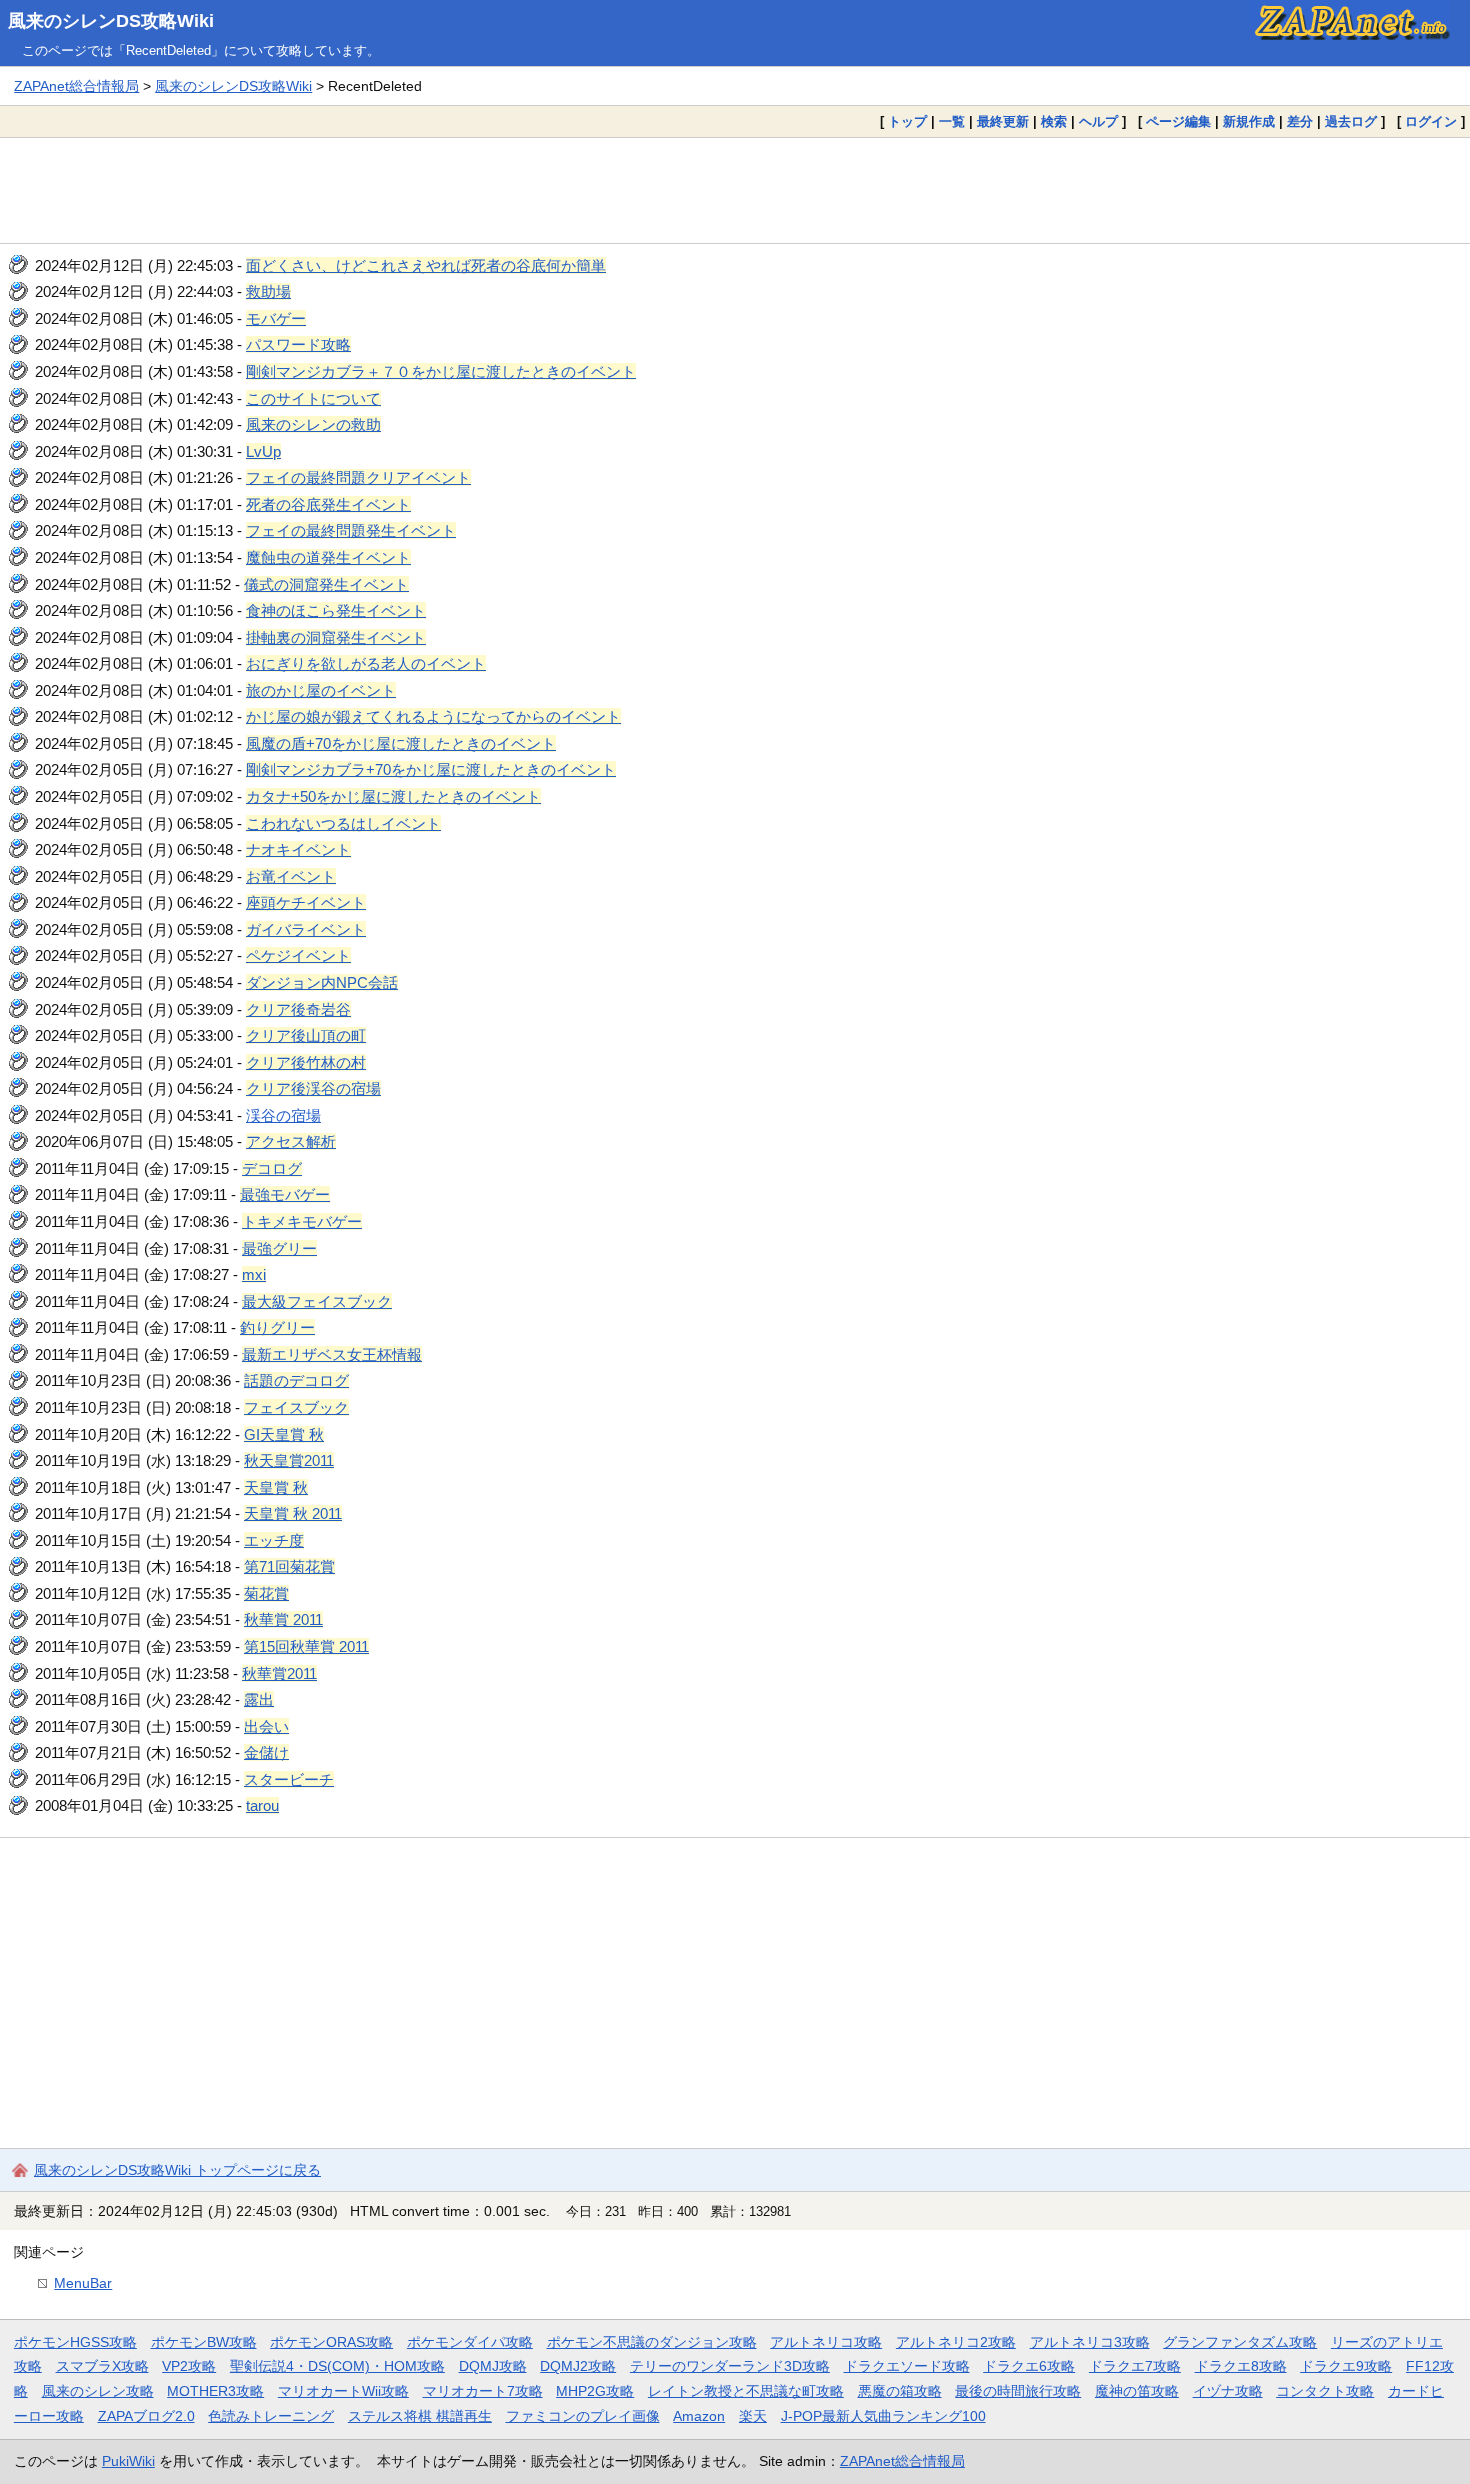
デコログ (272, 1168)
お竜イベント (291, 876)
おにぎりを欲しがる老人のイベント (366, 663)
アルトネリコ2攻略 (956, 2342)
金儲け (266, 1752)
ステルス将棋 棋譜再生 (420, 2416)
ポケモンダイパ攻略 (470, 2342)
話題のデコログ (296, 1380)
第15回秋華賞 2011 (306, 1646)
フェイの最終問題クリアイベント (358, 477)
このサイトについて (313, 398)
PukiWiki (128, 2461)
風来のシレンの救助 (313, 424)
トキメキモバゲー (302, 1221)
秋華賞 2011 (283, 1619)
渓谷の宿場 (283, 1115)
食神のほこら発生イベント (336, 610)
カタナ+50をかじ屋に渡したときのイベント (393, 796)
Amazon (699, 2416)
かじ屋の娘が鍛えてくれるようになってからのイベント (433, 716)
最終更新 (1003, 121)
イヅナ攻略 (1228, 2391)
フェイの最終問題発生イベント (351, 530)
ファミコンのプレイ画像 (583, 2416)
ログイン (1431, 121)
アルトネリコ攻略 (826, 2342)
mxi (254, 1274)
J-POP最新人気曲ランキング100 (883, 2416)
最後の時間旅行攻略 (1018, 2391)
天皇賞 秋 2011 (293, 1513)
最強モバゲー (285, 1194)
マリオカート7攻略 (483, 2391)
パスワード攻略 (298, 344)
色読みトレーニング (271, 2416)
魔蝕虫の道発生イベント (328, 557)
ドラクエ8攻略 (1241, 2366)
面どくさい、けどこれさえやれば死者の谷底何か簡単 (426, 265)
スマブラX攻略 (102, 2366)
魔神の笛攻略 (1137, 2391)
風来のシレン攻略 (98, 2391)
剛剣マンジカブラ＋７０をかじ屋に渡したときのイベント (441, 371)
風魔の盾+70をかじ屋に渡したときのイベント (401, 743)
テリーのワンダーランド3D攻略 (730, 2366)
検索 (1054, 121)
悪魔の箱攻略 (900, 2391)
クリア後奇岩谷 (298, 1009)
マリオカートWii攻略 (343, 2391)
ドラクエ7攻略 (1135, 2366)
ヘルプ (1098, 121)
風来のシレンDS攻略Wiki (111, 21)
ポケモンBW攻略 (204, 2342)
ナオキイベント (298, 849)
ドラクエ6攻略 (1029, 2366)
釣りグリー (277, 1327)
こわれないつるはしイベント (343, 823)
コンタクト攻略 (1325, 2391)
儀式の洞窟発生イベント (326, 584)
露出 (259, 1699)
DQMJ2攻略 (578, 2366)
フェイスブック (296, 1407)
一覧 (952, 121)
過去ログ (1351, 121)
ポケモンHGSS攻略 (75, 2342)
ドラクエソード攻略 (907, 2366)
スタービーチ (289, 1779)
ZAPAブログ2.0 (146, 2416)
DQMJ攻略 (493, 2366)
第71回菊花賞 (289, 1566)
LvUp (263, 451)
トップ (907, 121)
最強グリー (279, 1248)
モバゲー (276, 318)
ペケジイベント (298, 955)
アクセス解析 (291, 1141)
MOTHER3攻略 (215, 2391)
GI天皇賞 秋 (284, 1434)
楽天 (753, 2416)
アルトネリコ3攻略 (1090, 2342)
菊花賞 (266, 1593)
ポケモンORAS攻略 (331, 2342)
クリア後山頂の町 (306, 1035)
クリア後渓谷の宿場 (313, 1088)
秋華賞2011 (279, 1673)
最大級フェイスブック (317, 1301)
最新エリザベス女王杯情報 (332, 1354)
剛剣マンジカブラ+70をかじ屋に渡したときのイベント (431, 769)
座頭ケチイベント (306, 902)
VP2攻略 (189, 2366)
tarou (262, 1805)
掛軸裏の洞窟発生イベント (336, 637)
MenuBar (83, 2283)
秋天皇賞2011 (289, 1460)
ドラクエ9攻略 (1346, 2366)
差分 (1300, 121)
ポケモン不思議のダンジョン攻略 (652, 2342)
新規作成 (1249, 121)
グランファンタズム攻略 (1240, 2342)
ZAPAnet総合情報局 (76, 86)
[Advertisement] (735, 190)
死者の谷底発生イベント (328, 504)
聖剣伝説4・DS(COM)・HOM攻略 (337, 2366)
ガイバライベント (306, 929)
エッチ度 (274, 1540)
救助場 (268, 291)
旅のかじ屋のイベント (321, 690)
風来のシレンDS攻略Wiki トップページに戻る (177, 2170)
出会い (266, 1726)
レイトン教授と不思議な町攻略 (746, 2391)
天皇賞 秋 (276, 1487)
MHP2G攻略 (595, 2391)
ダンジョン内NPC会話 (322, 982)
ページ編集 (1178, 121)
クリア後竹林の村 (306, 1062)
